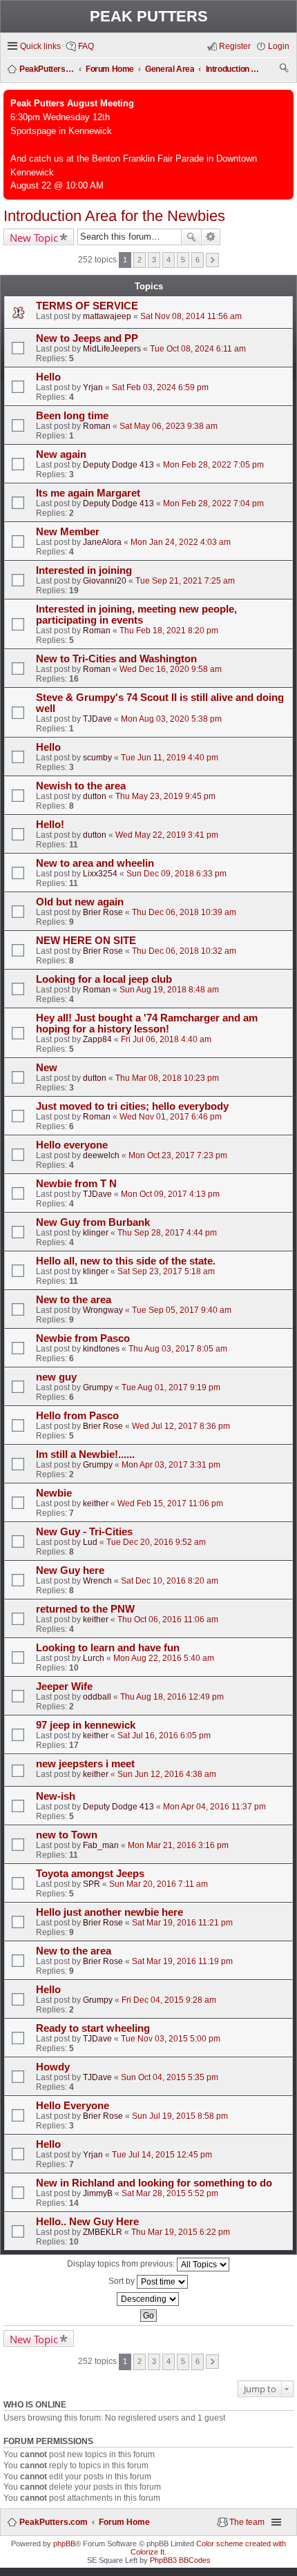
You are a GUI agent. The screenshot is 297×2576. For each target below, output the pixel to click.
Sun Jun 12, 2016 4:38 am (167, 1774)
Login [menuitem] (279, 46)
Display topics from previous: (122, 2264)
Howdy (53, 2067)
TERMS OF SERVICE (87, 306)
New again (61, 454)
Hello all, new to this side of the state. (126, 1261)
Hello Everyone (73, 2106)
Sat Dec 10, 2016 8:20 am (170, 1581)
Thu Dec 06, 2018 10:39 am (184, 912)
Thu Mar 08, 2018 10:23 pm (167, 1078)
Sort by (123, 2281)
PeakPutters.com (54, 2522)
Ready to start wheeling (93, 2028)
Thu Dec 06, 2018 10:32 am (184, 951)
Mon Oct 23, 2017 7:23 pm (178, 1155)
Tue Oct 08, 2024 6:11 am (198, 349)
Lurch (94, 1658)
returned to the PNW (85, 1609)
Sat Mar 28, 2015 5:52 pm (170, 2193)
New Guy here (70, 1570)
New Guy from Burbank (93, 1222)
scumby (97, 758)
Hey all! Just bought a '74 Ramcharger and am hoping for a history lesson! (147, 1023)
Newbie (54, 1493)
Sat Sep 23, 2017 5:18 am (166, 1271)
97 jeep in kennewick (86, 1725)
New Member (68, 532)
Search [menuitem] (285, 70)
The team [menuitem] (247, 2522)
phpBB (64, 2544)
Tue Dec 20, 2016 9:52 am (156, 1542)
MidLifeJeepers (112, 349)
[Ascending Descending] (148, 2299)
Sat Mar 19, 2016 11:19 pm (182, 1961)
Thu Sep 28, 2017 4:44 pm (167, 1233)
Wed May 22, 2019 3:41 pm (167, 835)
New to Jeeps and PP (87, 338)
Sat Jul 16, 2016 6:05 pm (164, 1736)
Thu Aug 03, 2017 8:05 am (178, 1349)
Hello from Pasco (77, 1416)
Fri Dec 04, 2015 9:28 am (169, 2000)
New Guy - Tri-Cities (84, 1532)
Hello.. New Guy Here (87, 2222)
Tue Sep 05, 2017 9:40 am (182, 1310)
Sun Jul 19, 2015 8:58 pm (180, 2116)
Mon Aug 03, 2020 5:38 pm (171, 719)
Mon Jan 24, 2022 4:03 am (181, 542)
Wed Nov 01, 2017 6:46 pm (171, 1117)
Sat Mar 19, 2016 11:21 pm (182, 1923)
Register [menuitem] (235, 46)
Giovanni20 (105, 581)
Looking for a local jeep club (104, 979)
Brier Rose (103, 912)
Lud (90, 1542)
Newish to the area (81, 786)
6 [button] (198, 260)
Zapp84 (97, 1039)
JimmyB (98, 2193)
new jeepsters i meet (85, 1764)
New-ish (56, 1796)
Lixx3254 (100, 874)
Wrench (97, 1581)
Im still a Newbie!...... (85, 1454)
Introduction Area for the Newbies (114, 216)
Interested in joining (84, 570)
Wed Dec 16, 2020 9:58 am (171, 669)
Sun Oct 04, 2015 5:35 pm (170, 2077)
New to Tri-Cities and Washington (116, 659)
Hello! (50, 825)
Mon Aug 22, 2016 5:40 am (164, 1658)
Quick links (40, 46)
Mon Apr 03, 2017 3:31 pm (171, 1465)
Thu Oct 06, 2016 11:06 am (168, 1619)
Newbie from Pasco (83, 1338)
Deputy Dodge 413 (118, 465)
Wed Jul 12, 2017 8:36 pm (181, 1426)
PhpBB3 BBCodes (180, 2560)
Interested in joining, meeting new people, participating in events (136, 615)
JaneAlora (102, 542)
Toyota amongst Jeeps (90, 1874)
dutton (95, 796)
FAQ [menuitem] (86, 46)
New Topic (34, 238)
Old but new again (80, 902)
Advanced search (211, 237)
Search (191, 237)
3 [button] (154, 260)
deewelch (101, 1155)
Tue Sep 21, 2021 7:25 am (185, 581)
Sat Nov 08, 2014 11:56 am (191, 316)
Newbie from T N (76, 1184)
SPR (92, 1884)
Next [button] (212, 260)
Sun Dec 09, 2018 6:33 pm (176, 874)
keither (96, 1503)
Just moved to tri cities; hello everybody (132, 1106)
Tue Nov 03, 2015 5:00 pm (171, 2039)
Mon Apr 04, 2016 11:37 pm (214, 1807)
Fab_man (101, 1845)
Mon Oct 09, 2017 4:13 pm (170, 1194)
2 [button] (140, 260)
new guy (56, 1377)
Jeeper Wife (64, 1686)
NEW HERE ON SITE (86, 941)
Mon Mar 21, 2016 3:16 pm (178, 1845)
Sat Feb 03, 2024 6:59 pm (160, 387)
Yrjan (93, 387)
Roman (97, 426)
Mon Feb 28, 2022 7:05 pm (213, 465)
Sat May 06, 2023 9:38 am (169, 426)
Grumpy (98, 1387)
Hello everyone (72, 1145)
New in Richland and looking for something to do (154, 2183)
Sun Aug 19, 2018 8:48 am (169, 990)
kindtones (101, 1349)
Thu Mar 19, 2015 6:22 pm (181, 2232)
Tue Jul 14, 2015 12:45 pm (162, 2155)
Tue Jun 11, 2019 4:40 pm (170, 758)
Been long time (72, 416)
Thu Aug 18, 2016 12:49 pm (172, 1697)
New (47, 1068)
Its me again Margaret (88, 493)
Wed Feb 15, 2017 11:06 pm (170, 1503)
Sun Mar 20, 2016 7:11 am (159, 1884)
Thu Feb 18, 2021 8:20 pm (169, 631)
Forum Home (124, 2522)
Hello (48, 377)
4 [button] (169, 260)
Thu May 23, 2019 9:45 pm (165, 796)
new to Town (67, 1835)
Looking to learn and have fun (108, 1648)
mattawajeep (107, 316)
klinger (96, 1233)
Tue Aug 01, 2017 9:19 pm (171, 1387)
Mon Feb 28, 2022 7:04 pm (213, 503)
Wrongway (103, 1310)
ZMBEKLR (103, 2232)
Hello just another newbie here (109, 1912)
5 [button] (183, 260)
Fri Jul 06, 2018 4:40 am (166, 1039)
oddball (97, 1697)
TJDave (97, 719)
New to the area (74, 1300)
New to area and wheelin (95, 863)
